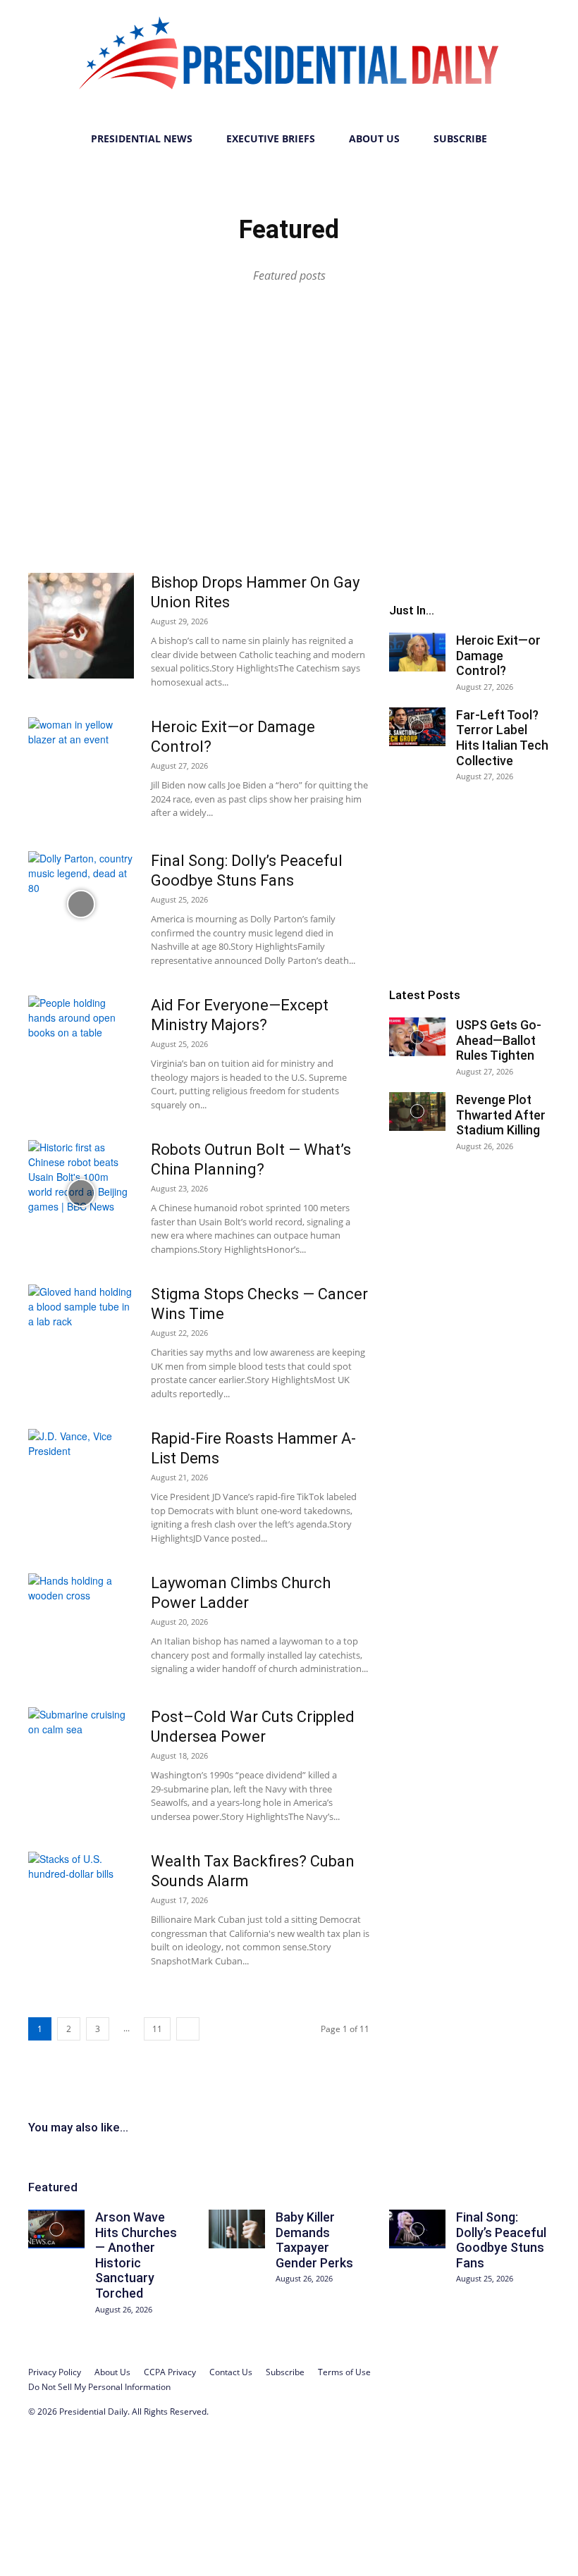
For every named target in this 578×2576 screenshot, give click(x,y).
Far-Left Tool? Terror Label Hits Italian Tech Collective (502, 738)
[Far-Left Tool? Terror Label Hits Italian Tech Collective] (417, 727)
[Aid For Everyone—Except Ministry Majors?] (81, 1048)
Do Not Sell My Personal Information (99, 2387)
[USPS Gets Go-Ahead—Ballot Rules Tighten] (417, 1037)
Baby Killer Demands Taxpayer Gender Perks (314, 2240)
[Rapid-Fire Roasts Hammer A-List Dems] (81, 1482)
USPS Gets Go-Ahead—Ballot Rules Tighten (499, 1040)
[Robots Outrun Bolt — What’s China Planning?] (81, 1193)
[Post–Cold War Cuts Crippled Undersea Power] (81, 1760)
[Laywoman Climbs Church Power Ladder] (81, 1626)
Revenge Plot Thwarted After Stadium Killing (501, 1115)
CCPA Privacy (170, 2372)
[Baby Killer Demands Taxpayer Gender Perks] (237, 2229)
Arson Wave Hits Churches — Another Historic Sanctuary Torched (136, 2255)
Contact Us (231, 2372)
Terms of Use (344, 2372)
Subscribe (460, 138)
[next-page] (188, 2029)
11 (157, 2029)
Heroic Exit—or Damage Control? (498, 655)
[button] (533, 139)
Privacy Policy (55, 2372)
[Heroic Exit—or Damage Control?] (81, 770)
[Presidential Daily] (289, 61)
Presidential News (142, 138)
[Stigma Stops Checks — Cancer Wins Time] (81, 1337)
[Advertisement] (289, 453)
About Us (374, 138)
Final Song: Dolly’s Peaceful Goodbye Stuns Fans (501, 2240)
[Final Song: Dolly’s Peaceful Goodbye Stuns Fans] (81, 904)
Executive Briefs (271, 138)
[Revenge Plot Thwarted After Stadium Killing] (417, 1111)
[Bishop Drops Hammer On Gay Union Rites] (81, 626)
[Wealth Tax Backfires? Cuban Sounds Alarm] (81, 1905)
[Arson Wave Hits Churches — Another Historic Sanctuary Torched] (56, 2229)
